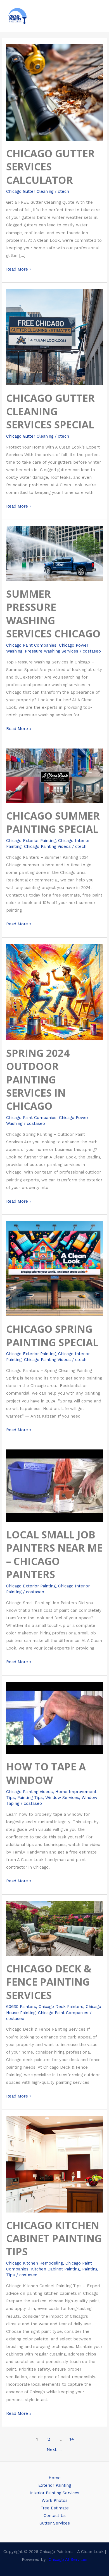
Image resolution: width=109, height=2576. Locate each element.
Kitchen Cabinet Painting (55, 2269)
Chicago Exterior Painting (31, 841)
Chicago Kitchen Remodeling (35, 2263)
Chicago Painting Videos (47, 846)
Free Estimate (55, 2508)
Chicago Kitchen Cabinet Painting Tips (54, 2238)
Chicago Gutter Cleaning (30, 191)
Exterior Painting (55, 2485)
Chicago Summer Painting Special (53, 822)
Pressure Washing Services (52, 651)
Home (55, 2478)
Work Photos (55, 2500)
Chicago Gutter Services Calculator (50, 167)
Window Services (62, 1798)
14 (72, 2439)
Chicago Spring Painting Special (52, 1335)
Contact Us (55, 2516)
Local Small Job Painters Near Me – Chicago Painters (54, 1554)
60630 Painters (21, 2007)
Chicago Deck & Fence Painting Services (49, 1982)
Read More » (19, 269)
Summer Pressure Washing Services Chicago (53, 614)
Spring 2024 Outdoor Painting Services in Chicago (38, 1080)
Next (54, 2450)
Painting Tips (30, 1798)
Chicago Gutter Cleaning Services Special (50, 411)
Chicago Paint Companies (31, 645)
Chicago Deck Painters (61, 2007)
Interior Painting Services (54, 2493)
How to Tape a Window (46, 1773)
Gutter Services (55, 2523)
